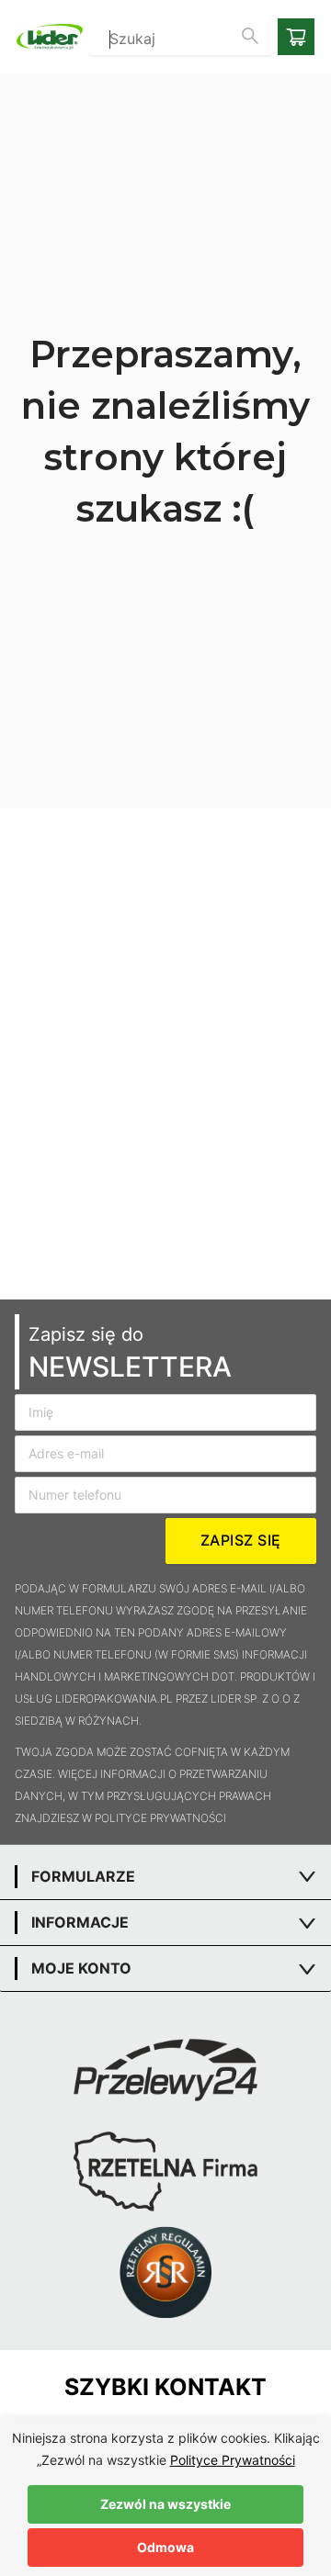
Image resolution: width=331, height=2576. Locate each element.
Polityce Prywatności (233, 2460)
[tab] (165, 1877)
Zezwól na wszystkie (165, 2504)
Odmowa (165, 2547)
